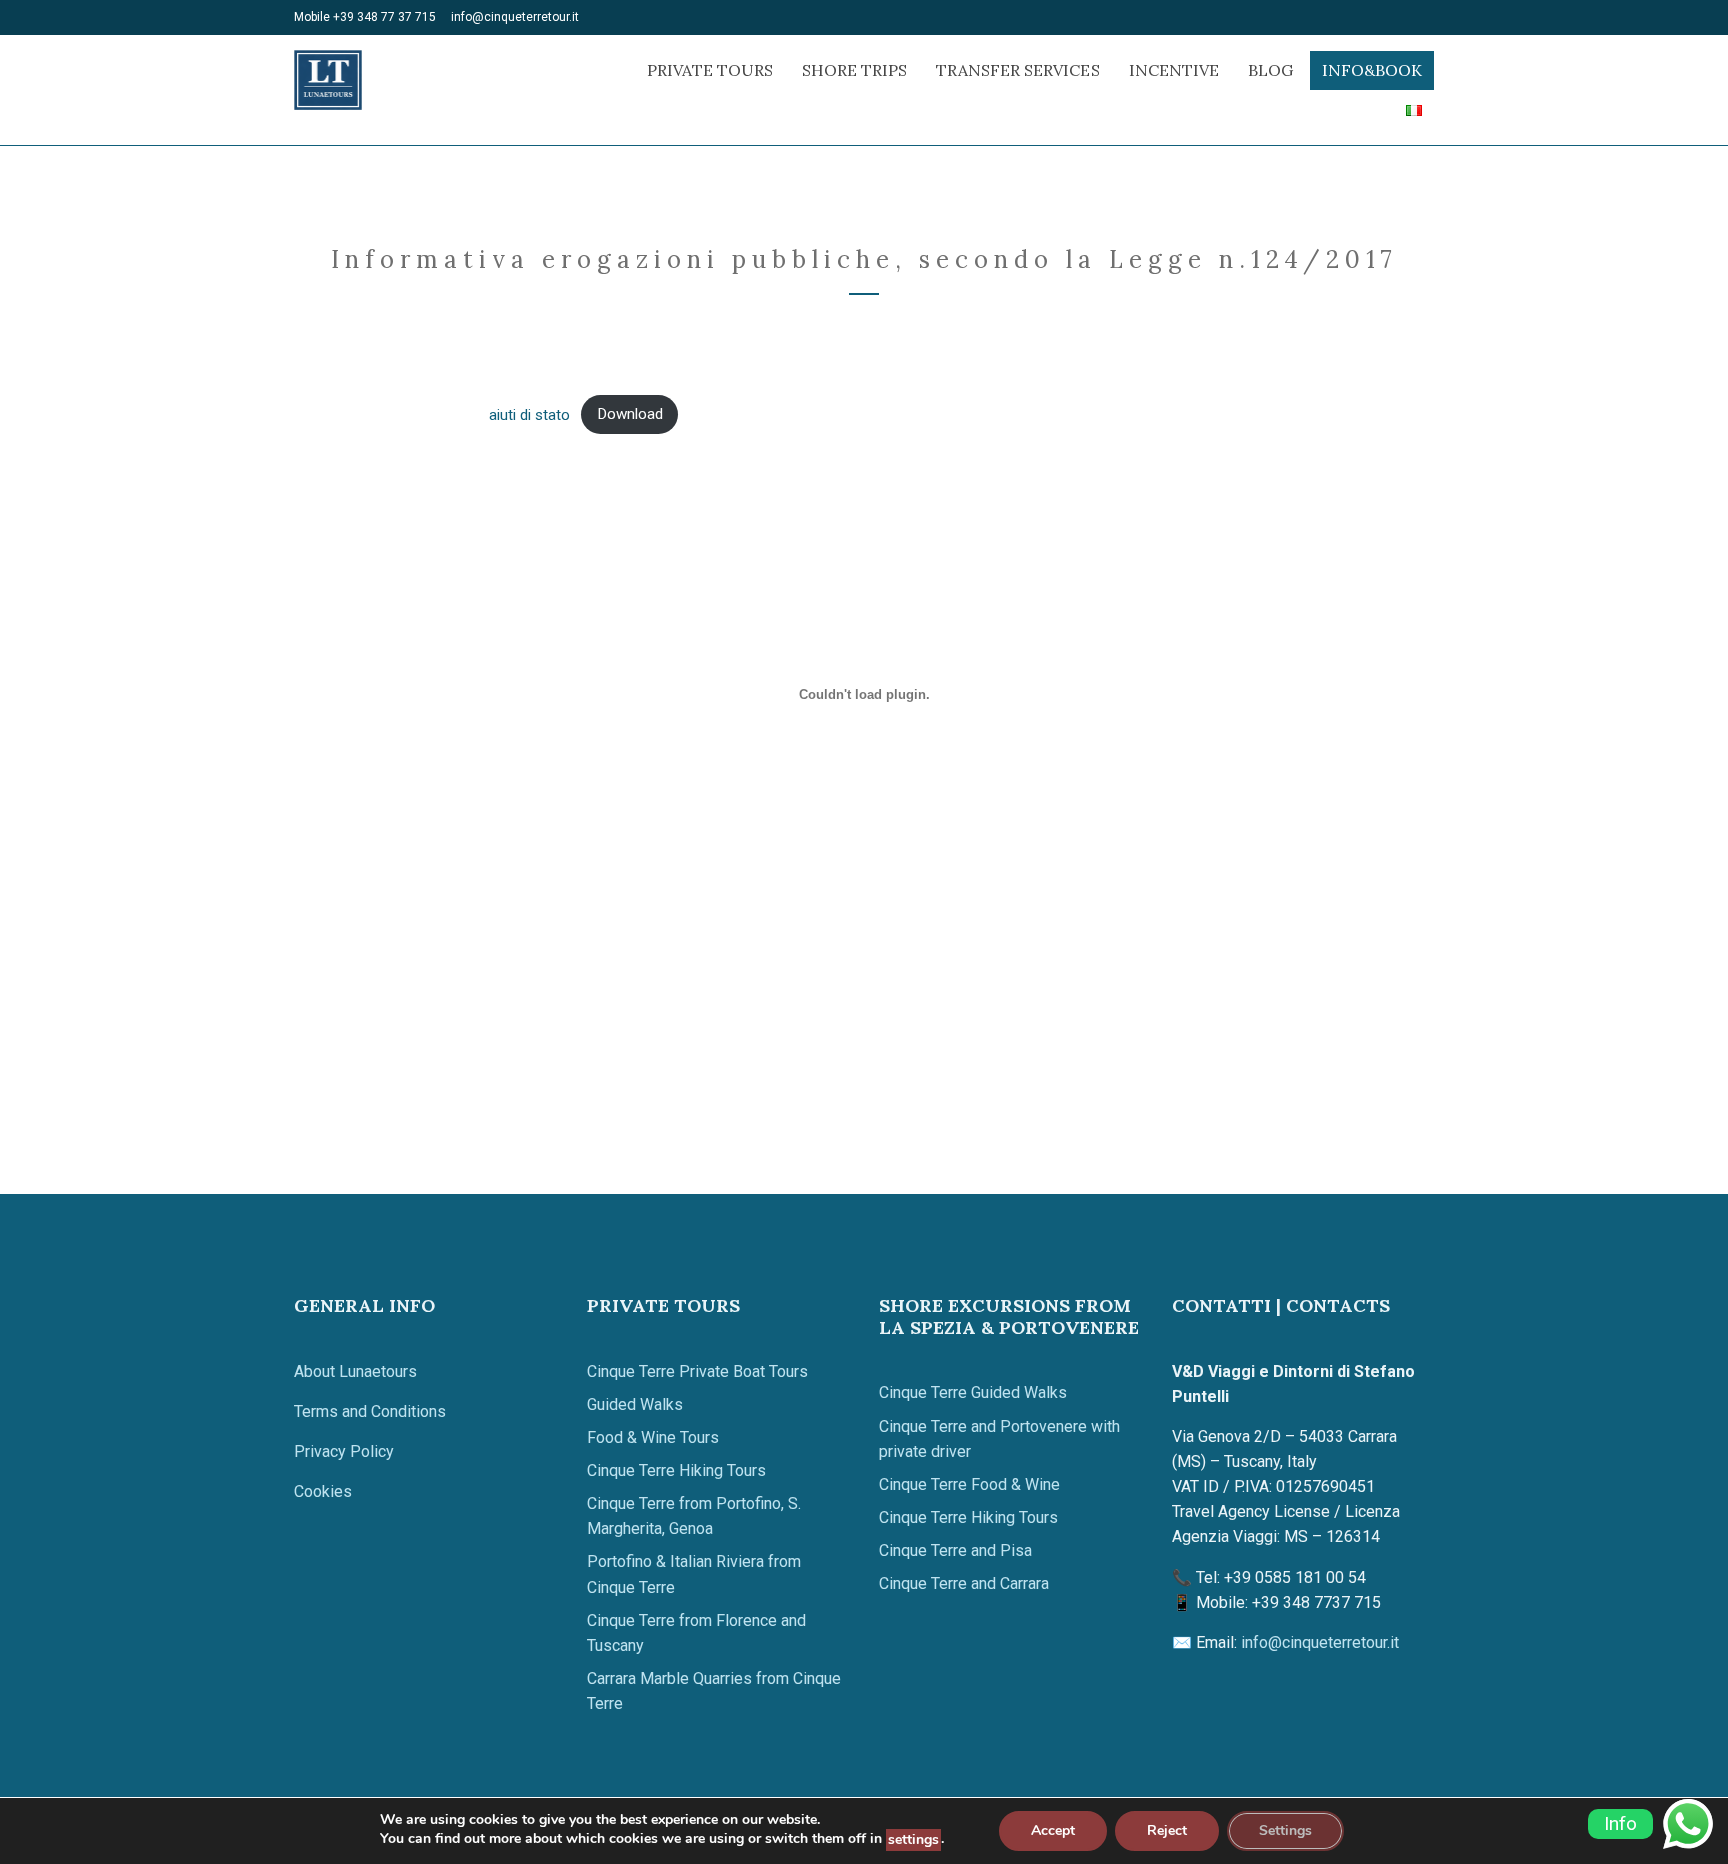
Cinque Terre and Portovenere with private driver (999, 1439)
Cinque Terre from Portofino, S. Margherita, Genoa (694, 1516)
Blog (1270, 70)
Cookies (323, 1491)
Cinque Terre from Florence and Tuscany (696, 1633)
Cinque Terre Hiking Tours (676, 1470)
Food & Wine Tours (653, 1437)
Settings (1285, 1830)
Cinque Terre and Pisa (955, 1550)
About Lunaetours (355, 1371)
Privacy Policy (344, 1451)
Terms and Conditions (370, 1411)
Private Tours (710, 70)
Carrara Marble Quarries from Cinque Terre (714, 1691)
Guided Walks (635, 1404)
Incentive (1174, 70)
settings (913, 1839)
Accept (1053, 1830)
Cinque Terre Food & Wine (969, 1484)
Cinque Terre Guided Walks (973, 1392)
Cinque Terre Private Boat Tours (697, 1371)
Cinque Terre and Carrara (964, 1583)
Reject (1167, 1830)
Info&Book (1372, 70)
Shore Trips (854, 70)
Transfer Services (1017, 70)
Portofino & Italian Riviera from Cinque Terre (694, 1574)
